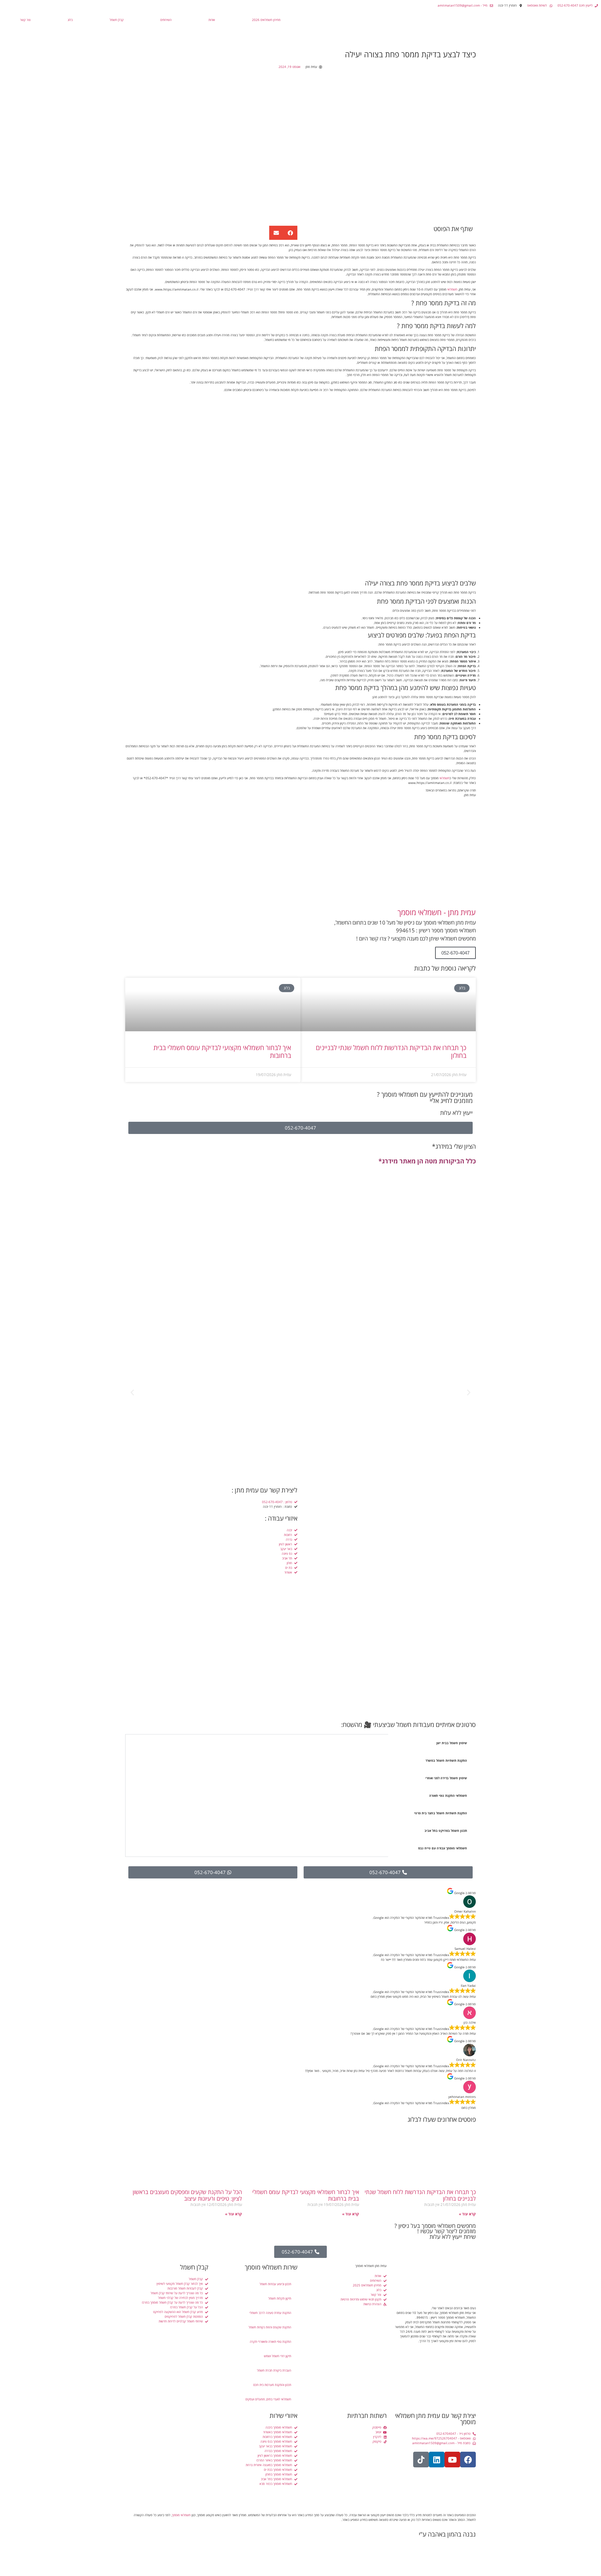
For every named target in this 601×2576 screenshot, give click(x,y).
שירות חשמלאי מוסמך (271, 2267)
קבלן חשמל (117, 20)
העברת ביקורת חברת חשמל (274, 2370)
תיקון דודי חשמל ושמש (277, 2356)
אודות (212, 20)
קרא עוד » (467, 2214)
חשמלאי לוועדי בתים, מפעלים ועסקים (268, 2399)
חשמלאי (452, 289)
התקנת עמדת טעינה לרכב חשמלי (270, 2313)
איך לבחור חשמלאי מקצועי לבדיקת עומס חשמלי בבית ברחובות (222, 1051)
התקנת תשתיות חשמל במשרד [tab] (446, 1760)
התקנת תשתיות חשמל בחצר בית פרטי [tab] (441, 1813)
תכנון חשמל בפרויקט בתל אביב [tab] (446, 1831)
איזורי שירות (283, 2416)
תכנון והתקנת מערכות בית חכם (272, 2385)
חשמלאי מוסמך (181, 2515)
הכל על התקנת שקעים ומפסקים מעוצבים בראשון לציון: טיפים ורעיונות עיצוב (187, 2195)
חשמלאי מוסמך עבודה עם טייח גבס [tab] (443, 1848)
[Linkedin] (437, 2460)
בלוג (70, 20)
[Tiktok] (421, 2460)
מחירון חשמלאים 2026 (266, 20)
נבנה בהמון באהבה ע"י (447, 2534)
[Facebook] (468, 2460)
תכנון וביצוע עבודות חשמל (275, 2284)
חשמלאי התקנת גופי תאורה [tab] (448, 1795)
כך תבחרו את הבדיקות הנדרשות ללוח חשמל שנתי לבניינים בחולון (391, 1051)
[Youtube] (452, 2460)
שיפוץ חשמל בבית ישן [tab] (452, 1743)
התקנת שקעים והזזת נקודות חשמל (270, 2327)
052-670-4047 (455, 953)
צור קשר (25, 20)
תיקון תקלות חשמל (280, 2298)
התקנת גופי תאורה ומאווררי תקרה (270, 2342)
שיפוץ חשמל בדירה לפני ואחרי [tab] (446, 1778)
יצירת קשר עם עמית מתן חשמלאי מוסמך (435, 2419)
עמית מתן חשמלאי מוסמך (371, 2266)
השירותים (166, 20)
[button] (290, 233)
